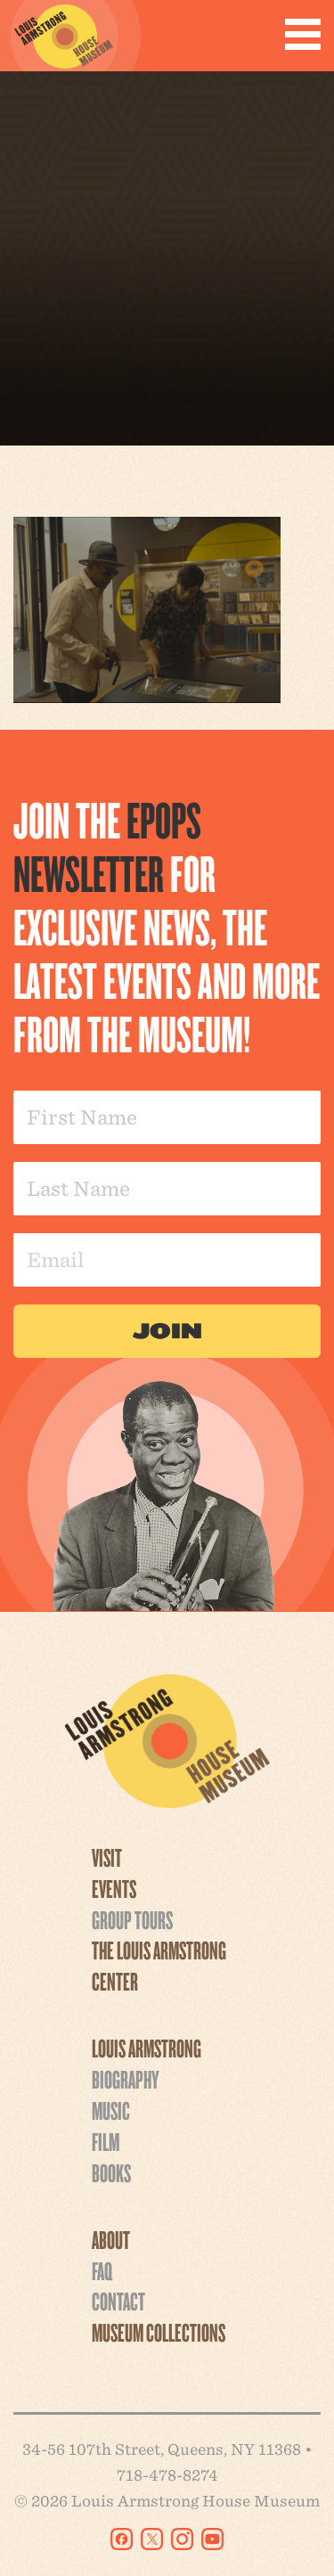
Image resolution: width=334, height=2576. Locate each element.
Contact (118, 2301)
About (111, 2239)
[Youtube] (212, 2539)
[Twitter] (152, 2539)
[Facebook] (122, 2539)
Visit (107, 1857)
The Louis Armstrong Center (159, 1965)
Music (111, 2110)
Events (114, 1888)
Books (111, 2172)
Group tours (132, 1919)
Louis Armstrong (147, 2048)
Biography (125, 2079)
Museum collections (159, 2332)
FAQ (102, 2270)
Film (106, 2141)
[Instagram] (182, 2539)
